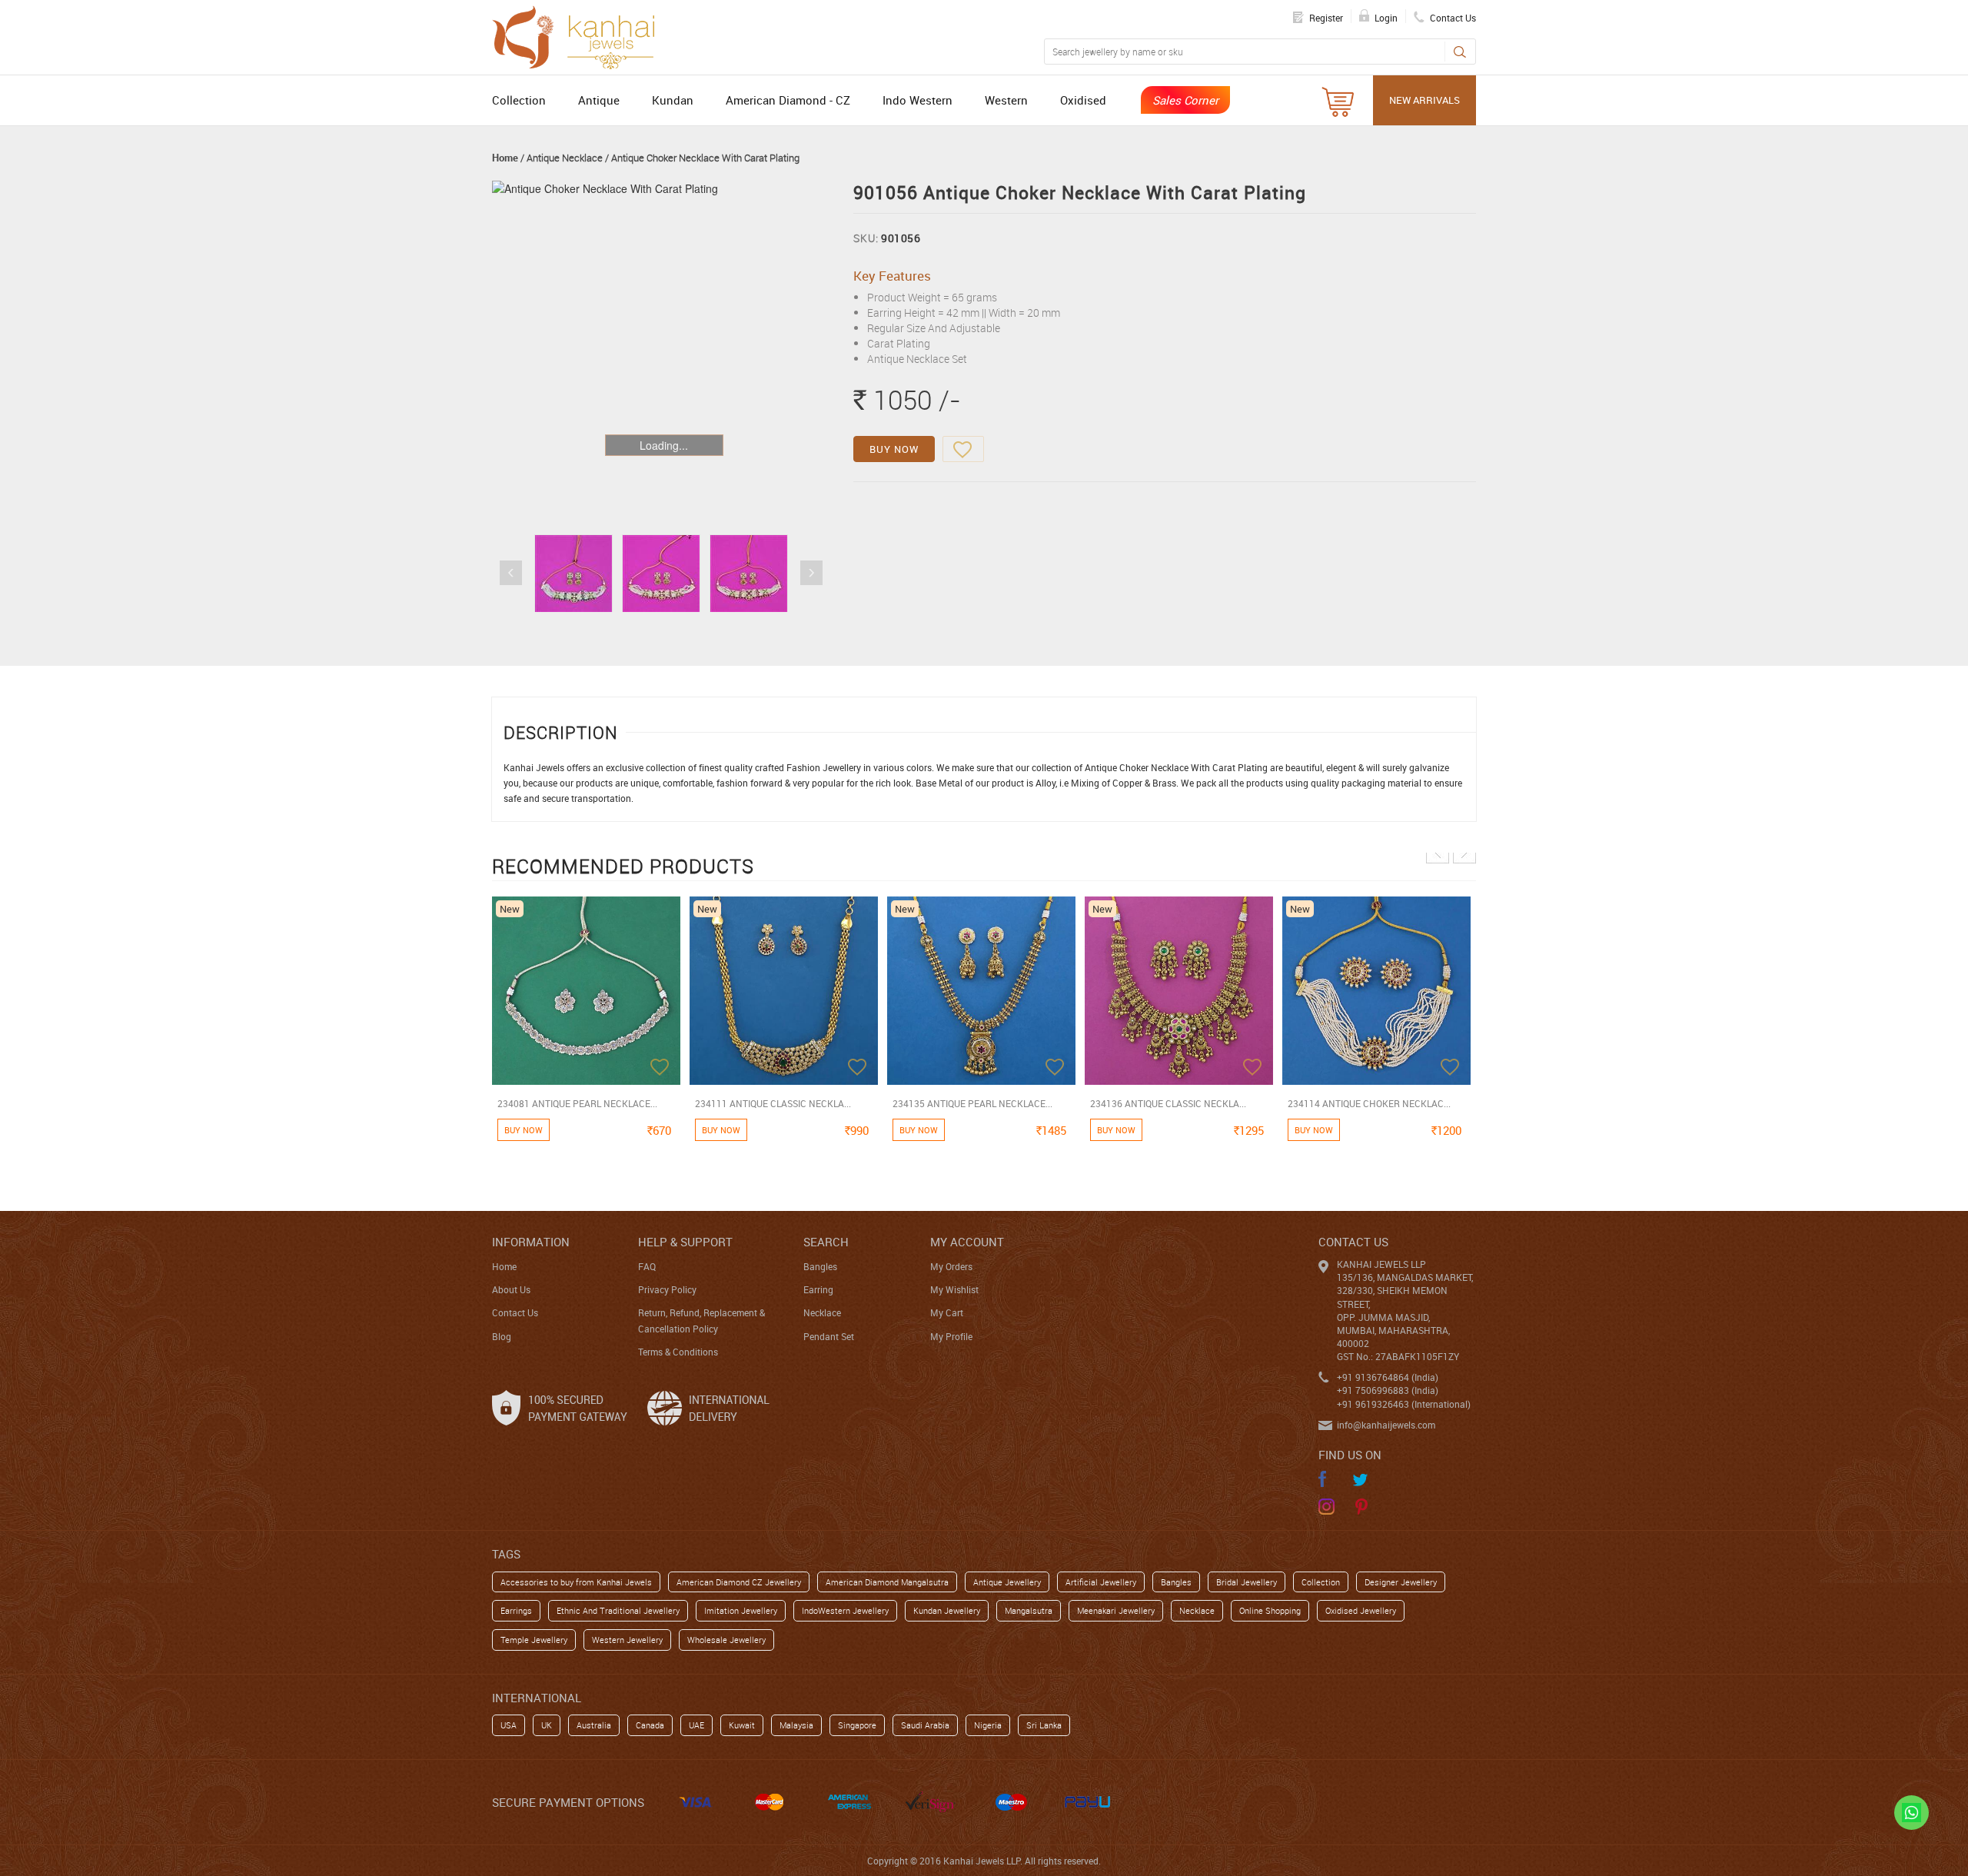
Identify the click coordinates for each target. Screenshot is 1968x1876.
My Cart (947, 1312)
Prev (511, 573)
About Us (511, 1289)
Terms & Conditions (678, 1352)
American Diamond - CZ (788, 100)
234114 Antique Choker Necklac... (1369, 1103)
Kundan (673, 100)
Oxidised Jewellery (1361, 1610)
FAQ (647, 1266)
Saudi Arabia (925, 1725)
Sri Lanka (1044, 1725)
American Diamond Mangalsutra (887, 1582)
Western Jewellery (627, 1640)
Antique (599, 100)
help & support (685, 1242)
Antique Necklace (565, 158)
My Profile (951, 1336)
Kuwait (742, 1725)
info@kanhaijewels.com (1386, 1425)
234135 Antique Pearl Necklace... (972, 1103)
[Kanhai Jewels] (580, 35)
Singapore (857, 1725)
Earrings (516, 1610)
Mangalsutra (1029, 1610)
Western (1006, 100)
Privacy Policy (667, 1289)
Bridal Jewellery (1247, 1582)
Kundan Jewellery (947, 1610)
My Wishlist (954, 1289)
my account (967, 1242)
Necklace (822, 1312)
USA (509, 1725)
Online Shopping (1270, 1610)
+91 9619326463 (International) (1404, 1404)
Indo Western (918, 100)
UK (547, 1725)
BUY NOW (894, 449)
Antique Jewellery (1007, 1582)
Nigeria (988, 1725)
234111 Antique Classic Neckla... (773, 1103)
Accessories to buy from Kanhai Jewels (576, 1582)
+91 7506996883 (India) (1388, 1390)
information (531, 1242)
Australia (594, 1725)
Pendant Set (829, 1336)
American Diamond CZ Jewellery (739, 1582)
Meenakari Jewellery (1116, 1610)
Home (505, 158)
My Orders (951, 1266)
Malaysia (796, 1725)
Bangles (820, 1266)
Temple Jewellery (534, 1640)
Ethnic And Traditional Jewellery (618, 1610)
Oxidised (1083, 100)
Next (811, 573)
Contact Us (515, 1312)
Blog (502, 1336)
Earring (818, 1289)
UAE (696, 1725)
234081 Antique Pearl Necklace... (577, 1103)
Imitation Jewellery (741, 1610)
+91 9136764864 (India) (1388, 1377)
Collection (519, 100)
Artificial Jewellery (1101, 1582)
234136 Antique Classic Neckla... (1168, 1103)
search (826, 1242)
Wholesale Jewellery (726, 1640)
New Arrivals (1424, 100)
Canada (650, 1725)
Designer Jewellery (1401, 1582)
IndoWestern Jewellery (845, 1610)
